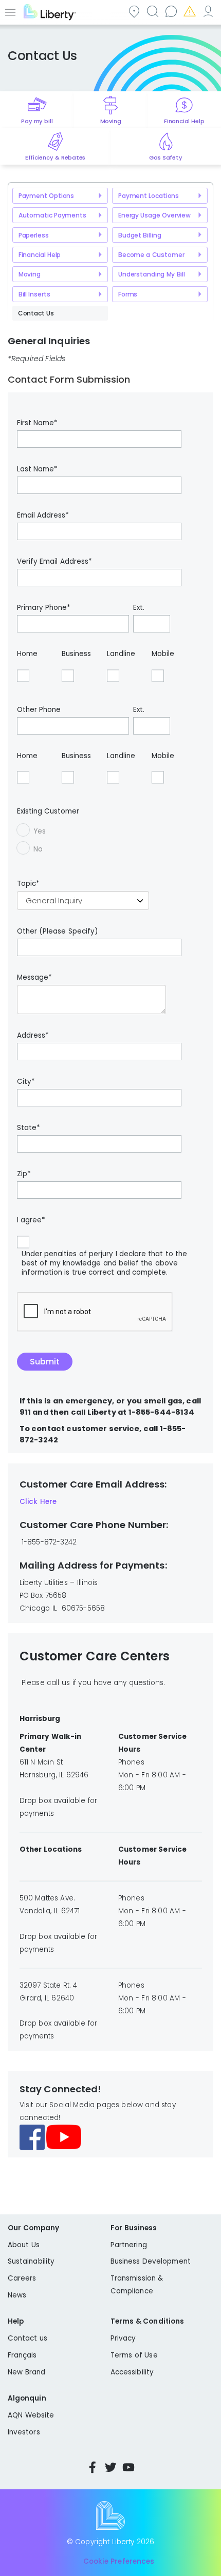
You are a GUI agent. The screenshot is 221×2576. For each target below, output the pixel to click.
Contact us (171, 11)
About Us (24, 2245)
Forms (128, 294)
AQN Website (31, 2415)
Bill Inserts (34, 294)
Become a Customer (151, 255)
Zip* (24, 1174)
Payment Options (47, 196)
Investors (24, 2432)
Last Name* (37, 469)
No (38, 849)
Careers (22, 2278)
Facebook (93, 2467)
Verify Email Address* (54, 562)
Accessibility (132, 2372)
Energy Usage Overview (154, 215)
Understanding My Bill (152, 274)
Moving (111, 121)
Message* (34, 978)
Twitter (110, 2467)
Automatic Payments (52, 215)
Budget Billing (140, 235)
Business (76, 654)
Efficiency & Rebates (55, 157)
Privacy (123, 2338)
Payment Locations (149, 196)
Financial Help (184, 121)
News (17, 2295)
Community (134, 11)
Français (22, 2355)
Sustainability (31, 2261)
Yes (40, 831)
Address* (33, 1036)
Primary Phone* (44, 608)
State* (29, 1128)
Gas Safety (165, 157)
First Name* (37, 423)
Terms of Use (134, 2355)
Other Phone (39, 710)
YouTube (128, 2467)
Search (152, 11)
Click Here (38, 1502)
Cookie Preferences (119, 2561)
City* (26, 1082)
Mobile (163, 654)
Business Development (151, 2261)
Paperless (34, 235)
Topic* (28, 884)
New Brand (26, 2372)
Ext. (139, 608)
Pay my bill (37, 121)
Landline (121, 654)
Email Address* (43, 516)
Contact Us (36, 313)
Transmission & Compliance (137, 2285)
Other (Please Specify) (57, 932)
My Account (208, 11)
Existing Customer (48, 811)
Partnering (129, 2245)
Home (27, 654)
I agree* (31, 1220)
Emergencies (189, 11)
